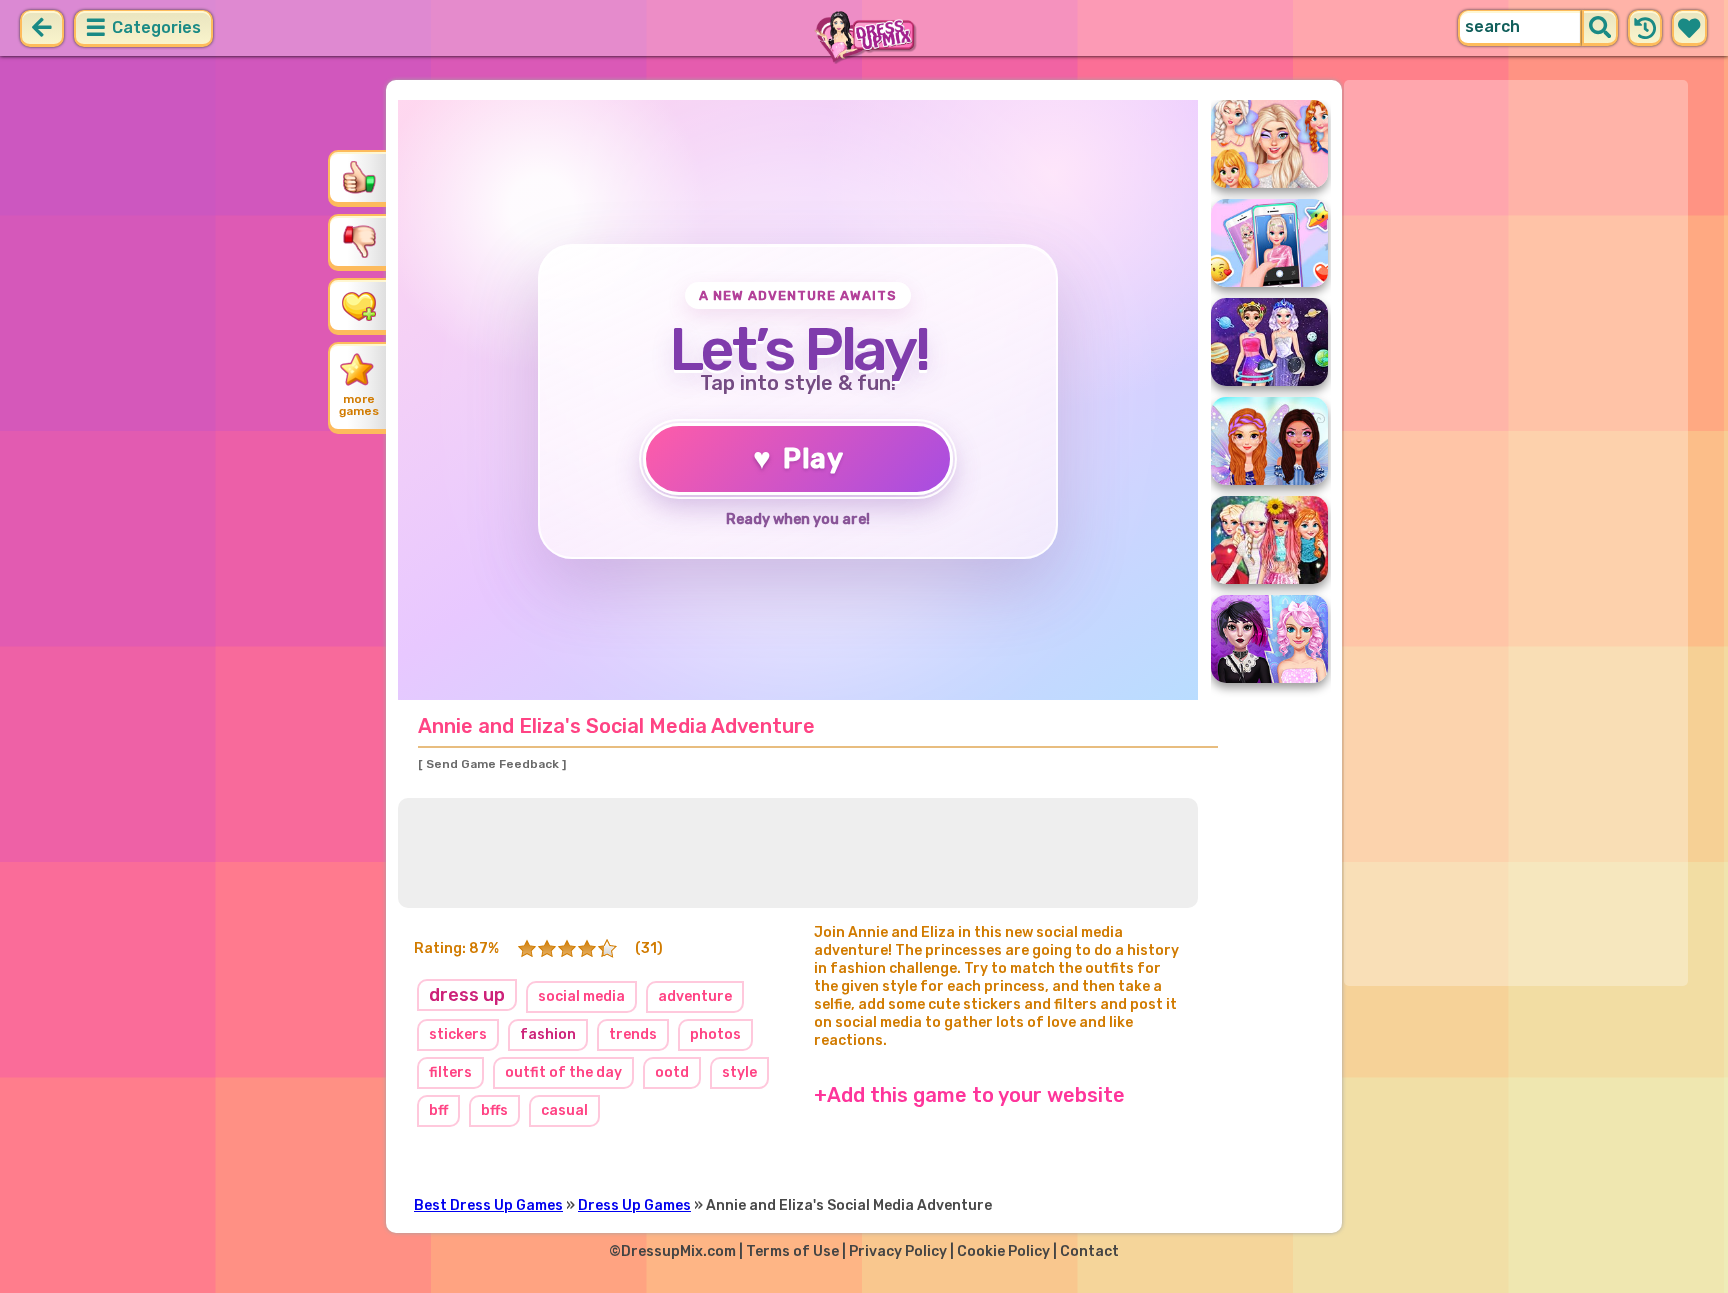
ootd (672, 1072)
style (739, 1072)
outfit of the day (563, 1072)
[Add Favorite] (359, 305)
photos (715, 1034)
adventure (695, 996)
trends (633, 1034)
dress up (467, 995)
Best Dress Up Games (488, 1205)
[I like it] (359, 177)
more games (359, 405)
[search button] (1600, 28)
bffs (494, 1110)
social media (581, 996)
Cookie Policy (1003, 1251)
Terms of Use (792, 1251)
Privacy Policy (898, 1251)
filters (450, 1072)
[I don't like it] (359, 241)
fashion (548, 1034)
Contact (1089, 1251)
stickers (458, 1034)
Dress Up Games (634, 1205)
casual (564, 1110)
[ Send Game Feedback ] (492, 764)
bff (438, 1110)
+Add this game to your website (969, 1095)
